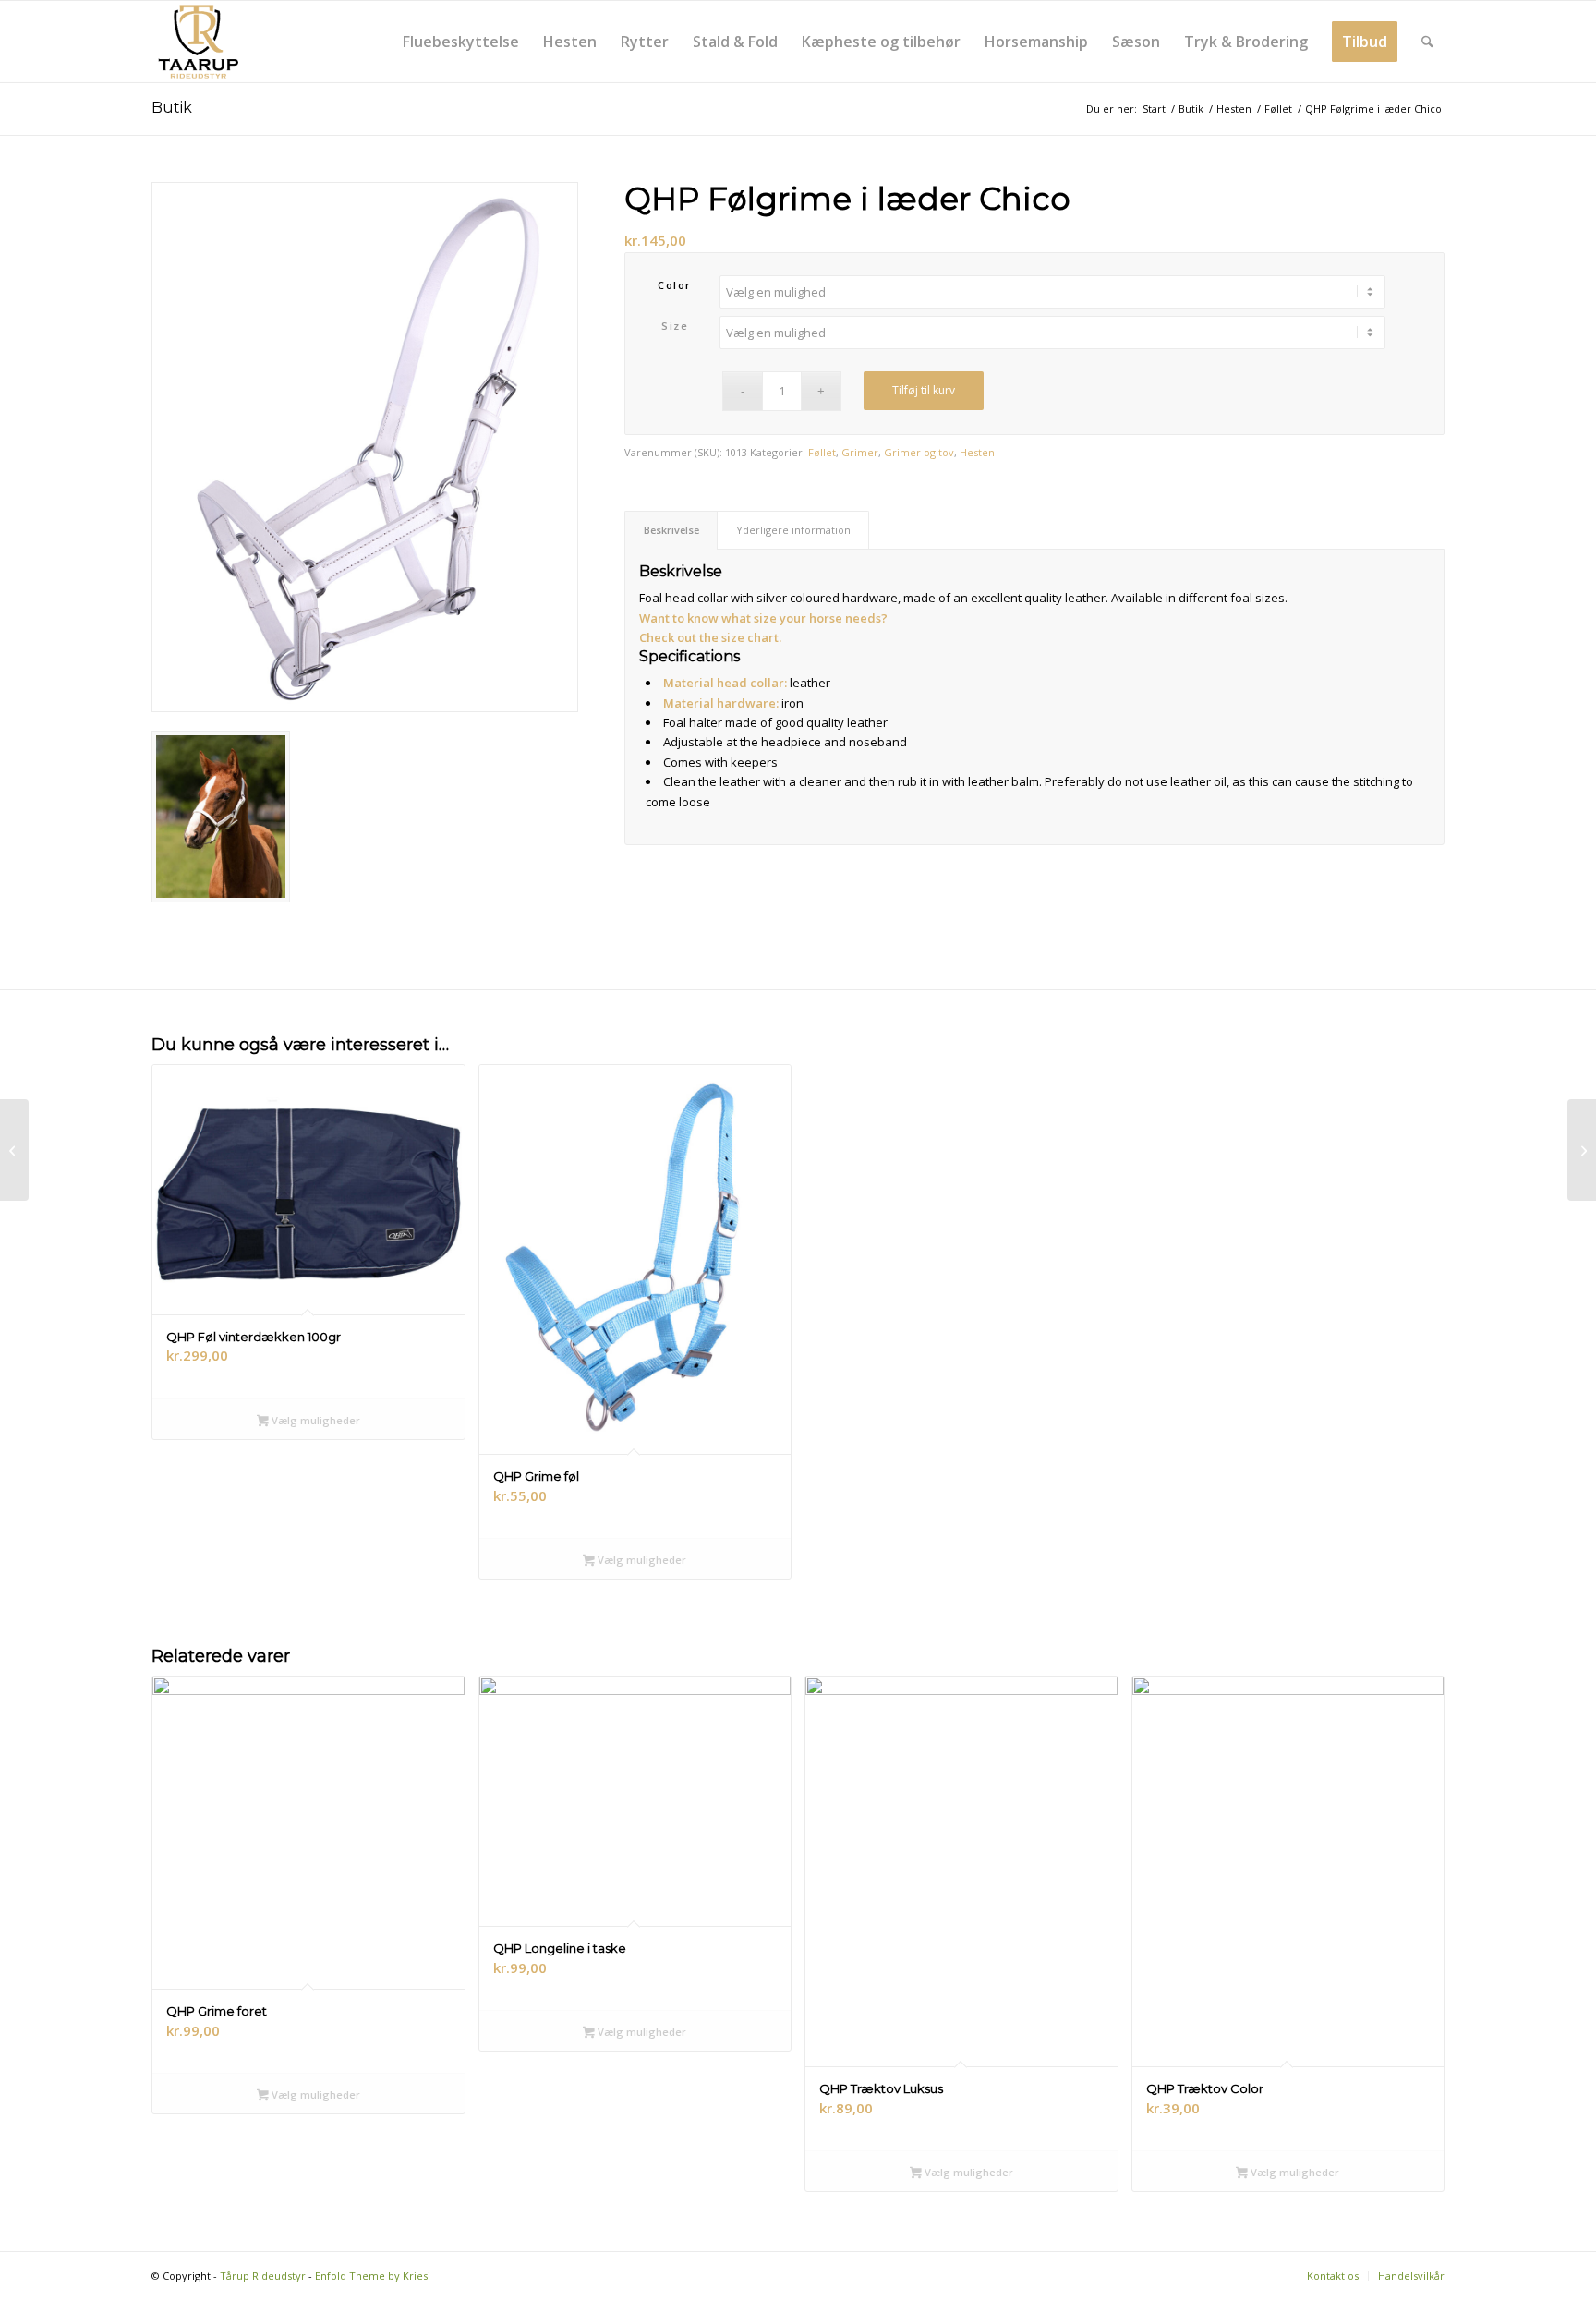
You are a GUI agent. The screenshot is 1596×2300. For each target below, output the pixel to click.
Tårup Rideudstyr (263, 2276)
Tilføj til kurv (924, 390)
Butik (172, 108)
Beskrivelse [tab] (671, 530)
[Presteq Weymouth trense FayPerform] (14, 1150)
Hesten (977, 452)
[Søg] (1427, 42)
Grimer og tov (919, 452)
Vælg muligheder (314, 1420)
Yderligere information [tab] (793, 530)
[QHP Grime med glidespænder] (1582, 1150)
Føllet (822, 452)
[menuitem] (461, 42)
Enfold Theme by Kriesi (373, 2276)
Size (675, 326)
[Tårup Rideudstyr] (198, 42)
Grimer (860, 452)
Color (675, 285)
